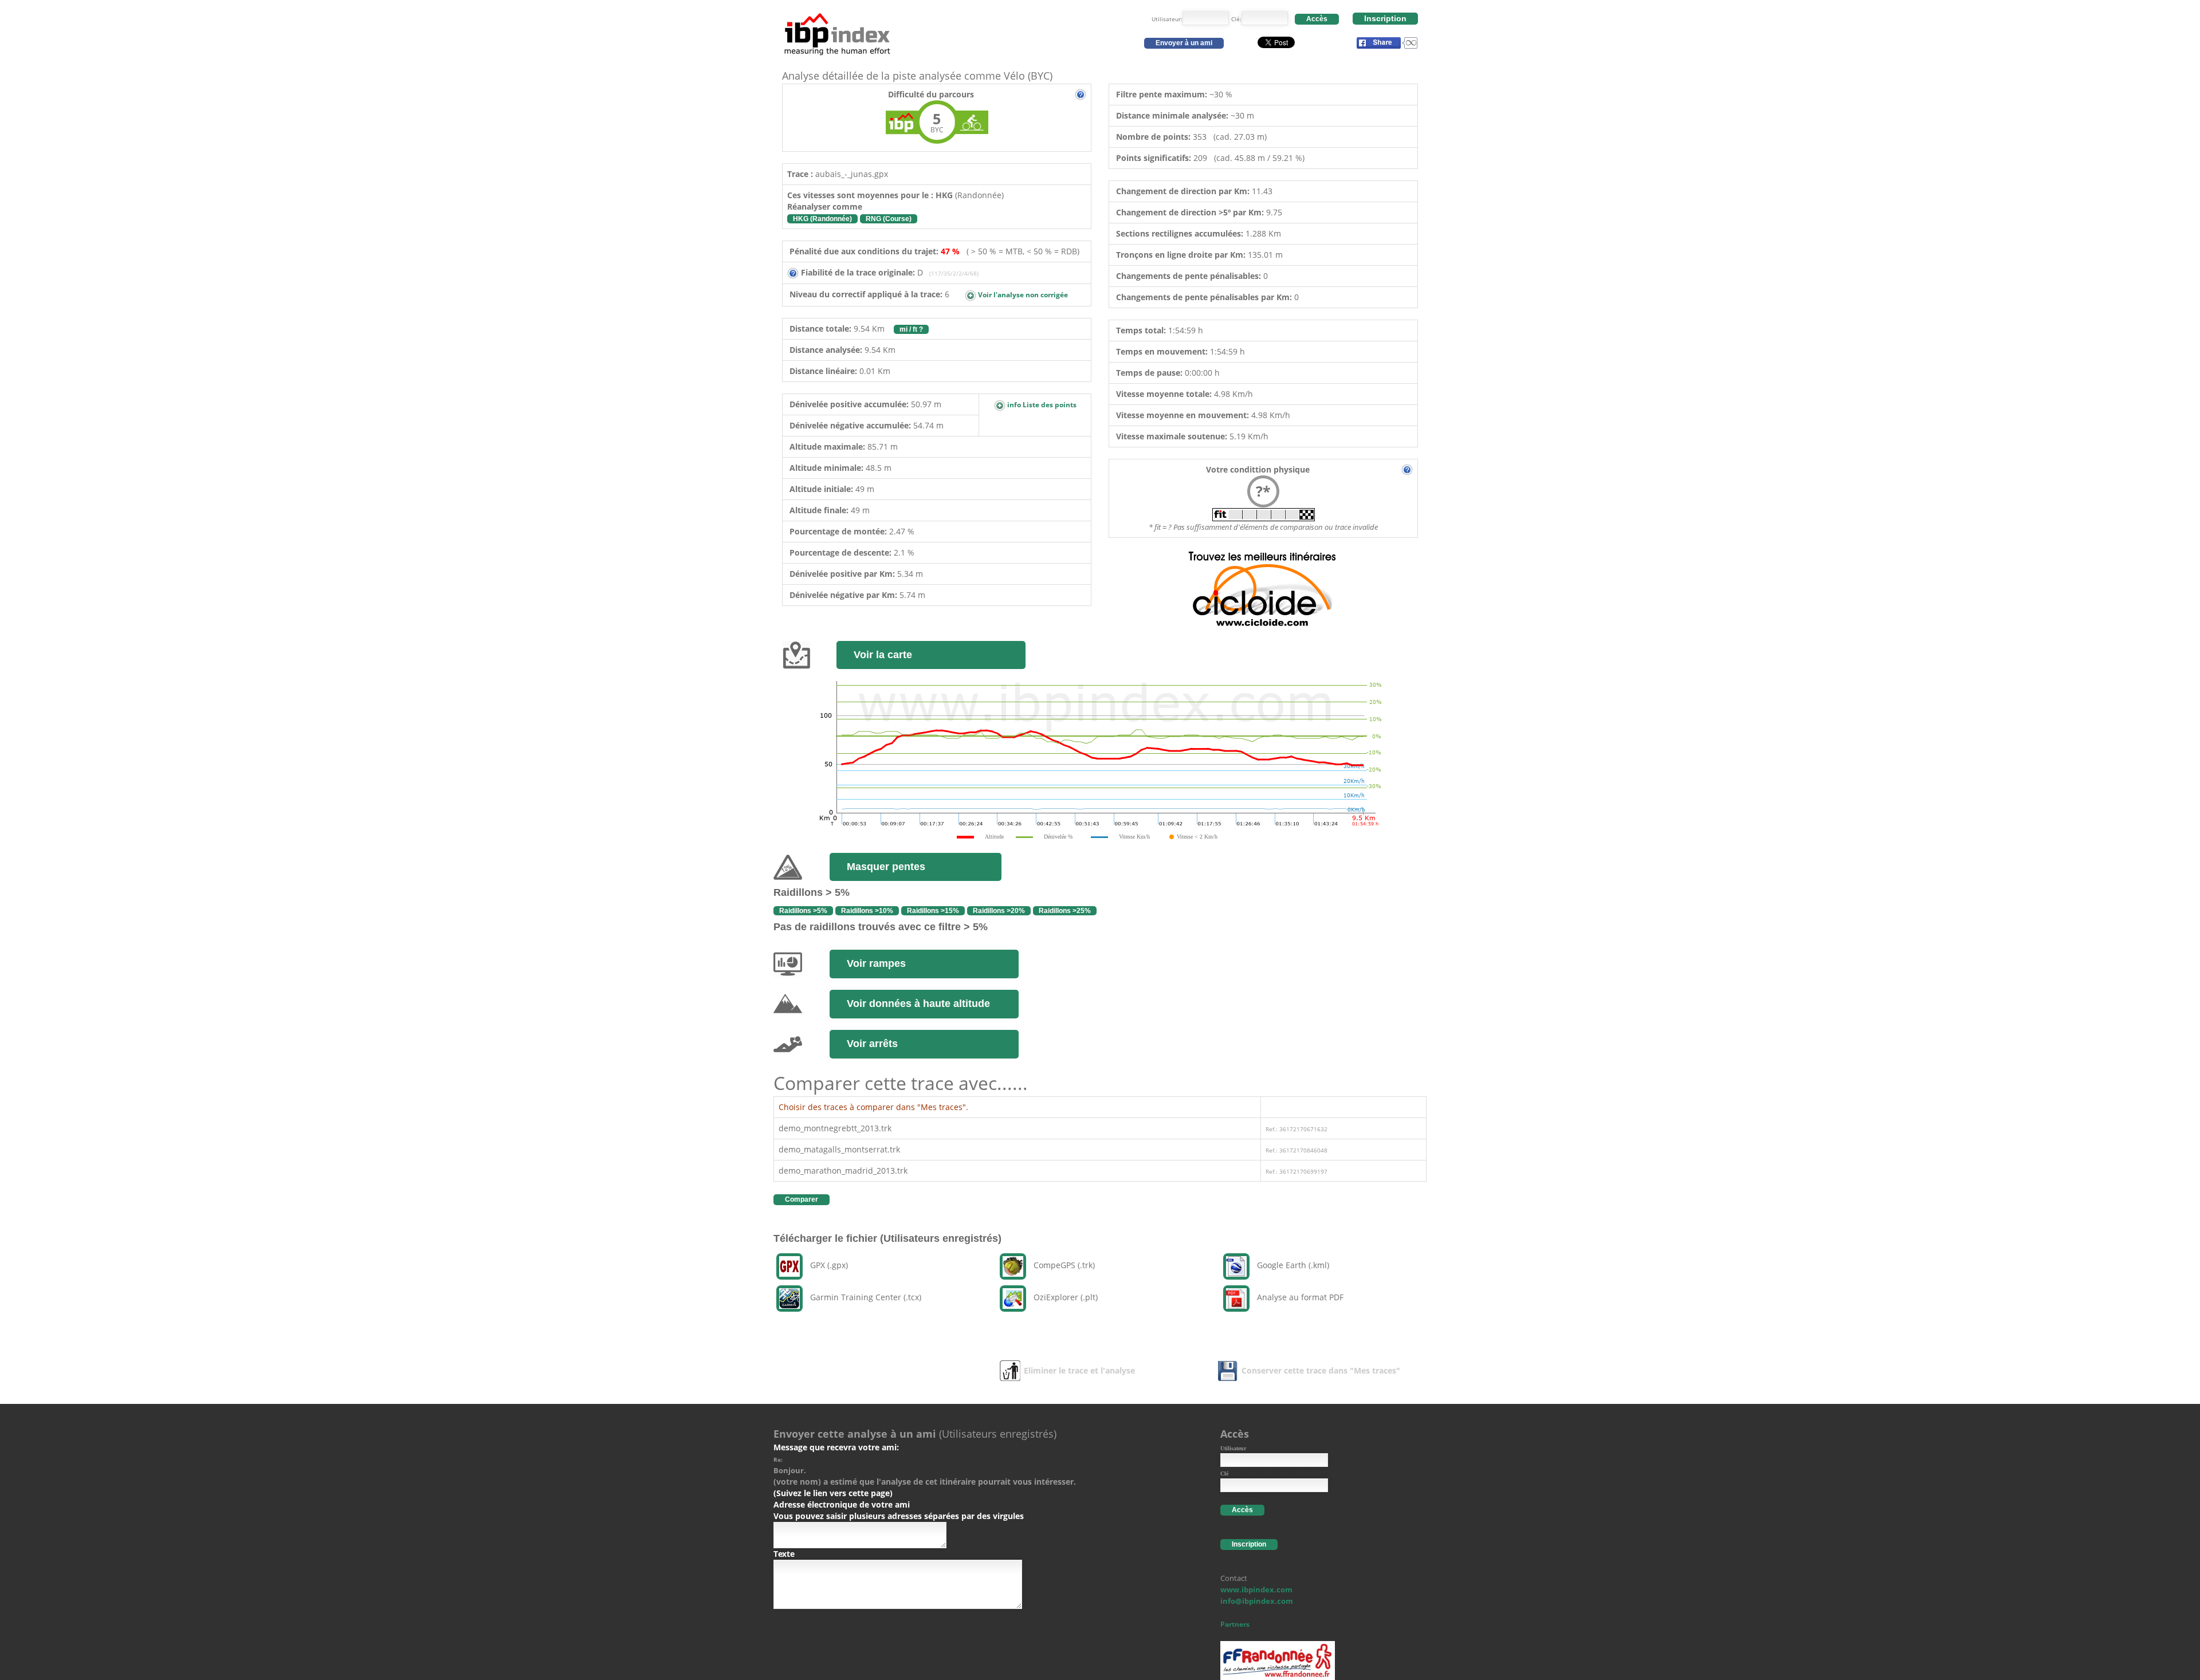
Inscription (1385, 18)
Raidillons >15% (933, 911)
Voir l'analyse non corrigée (1022, 295)
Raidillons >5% (803, 911)
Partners (1235, 1624)
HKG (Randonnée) (822, 219)
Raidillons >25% (1065, 911)
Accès (1317, 19)
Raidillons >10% (867, 911)
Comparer (802, 1199)
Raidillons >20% (999, 911)
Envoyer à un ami (1184, 43)
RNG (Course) (889, 219)
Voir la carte (883, 655)
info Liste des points (1041, 405)
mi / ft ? (911, 329)
